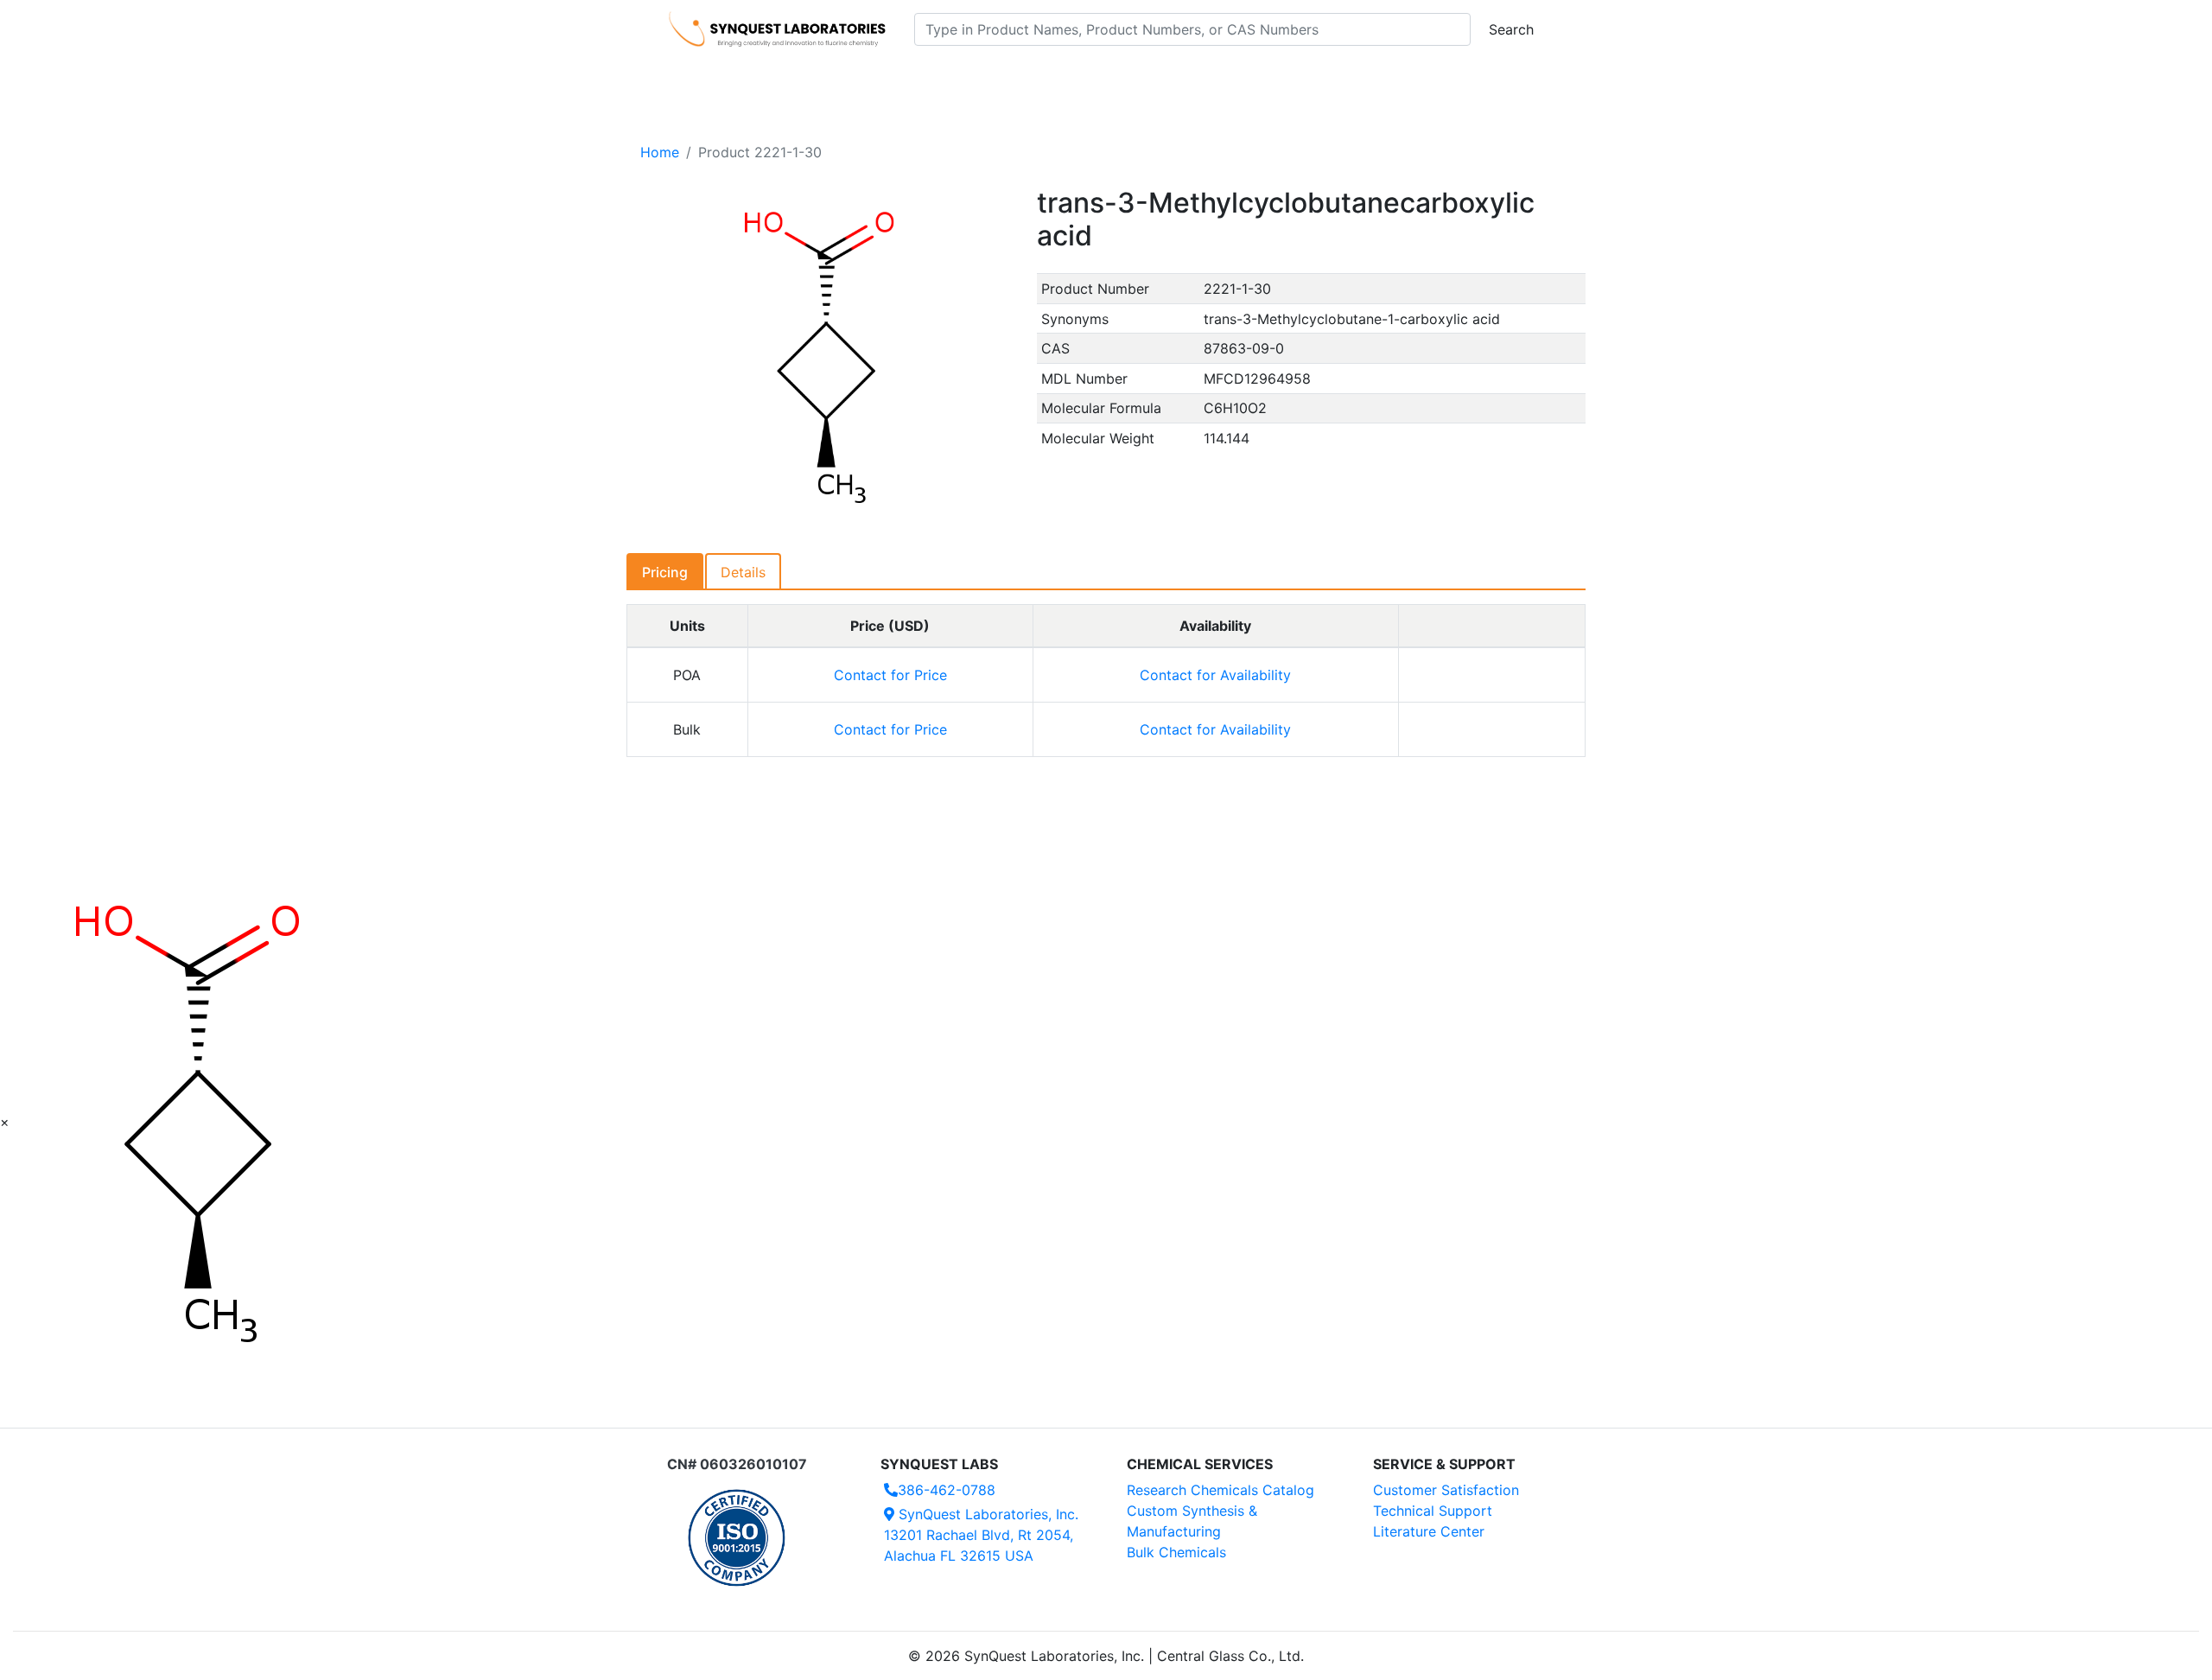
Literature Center (1429, 1531)
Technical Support (1433, 1511)
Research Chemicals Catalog (1220, 1490)
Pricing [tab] (665, 572)
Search (1511, 29)
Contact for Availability (1215, 675)
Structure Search (908, 79)
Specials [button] (1161, 79)
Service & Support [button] (1043, 79)
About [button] (1329, 79)
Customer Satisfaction (1446, 1490)
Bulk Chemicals (1176, 1552)
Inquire (1492, 675)
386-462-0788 (947, 1490)
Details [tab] (743, 572)
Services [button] (1249, 79)
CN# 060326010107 (737, 1464)
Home (660, 152)
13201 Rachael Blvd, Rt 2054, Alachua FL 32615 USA (981, 1535)
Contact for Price (890, 675)
